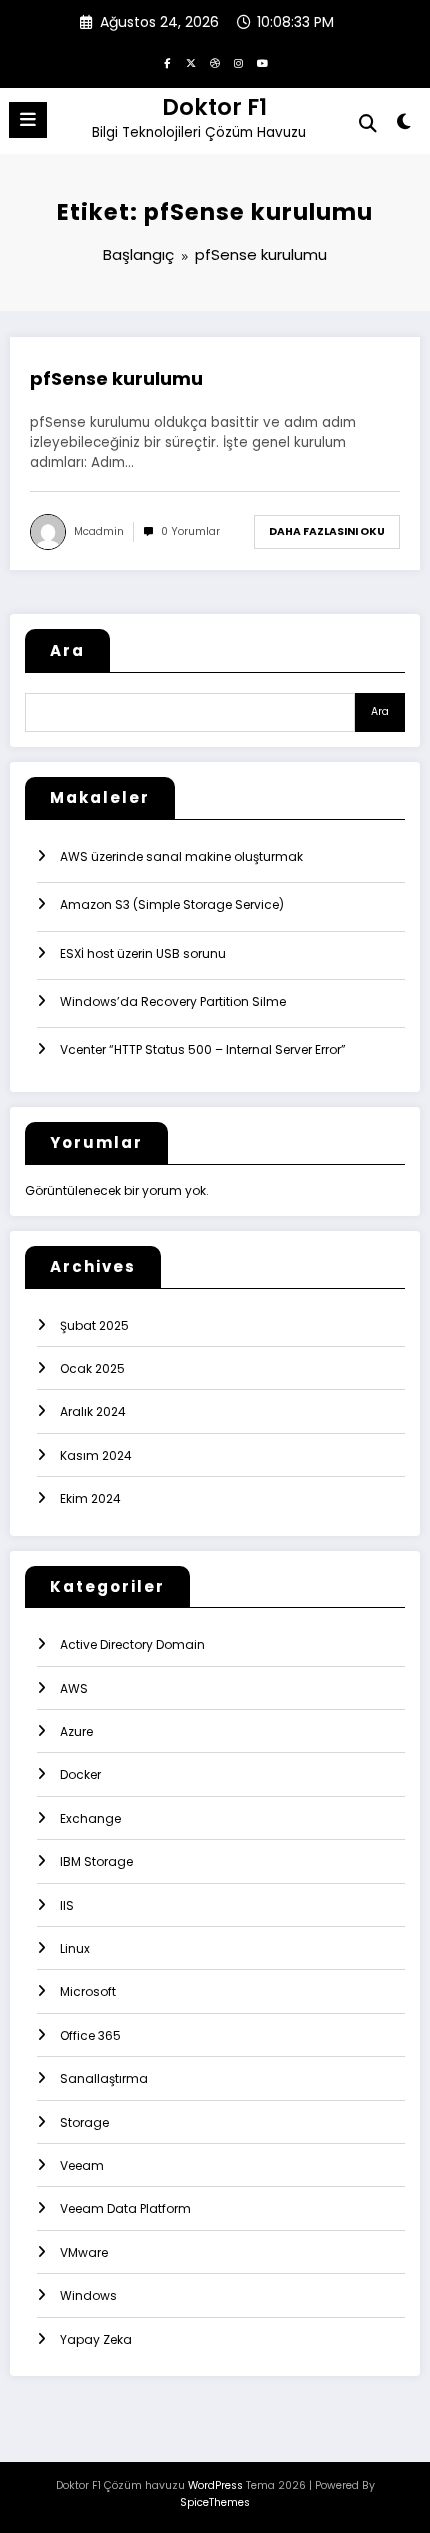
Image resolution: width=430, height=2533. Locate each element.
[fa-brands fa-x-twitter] (191, 63)
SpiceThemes (215, 2502)
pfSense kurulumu (116, 379)
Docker (80, 1774)
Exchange (90, 1818)
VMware (84, 2252)
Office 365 (90, 2035)
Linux (75, 1948)
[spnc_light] (404, 125)
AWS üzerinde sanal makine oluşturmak (181, 856)
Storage (84, 2122)
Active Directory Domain (132, 1644)
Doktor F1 (214, 107)
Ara (67, 650)
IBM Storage (96, 1861)
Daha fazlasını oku (327, 531)
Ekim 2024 (90, 1498)
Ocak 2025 (92, 1368)
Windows (88, 2295)
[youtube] (263, 63)
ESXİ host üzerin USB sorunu (143, 953)
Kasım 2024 (96, 1455)
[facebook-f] (167, 63)
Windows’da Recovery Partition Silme (173, 1001)
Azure (76, 1731)
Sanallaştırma (104, 2078)
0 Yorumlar (190, 531)
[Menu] (28, 120)
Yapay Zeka (96, 2339)
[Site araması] (368, 123)
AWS (74, 1688)
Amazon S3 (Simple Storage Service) (172, 904)
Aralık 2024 (93, 1411)
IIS (67, 1905)
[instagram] (239, 63)
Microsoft (88, 1991)
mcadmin (99, 531)
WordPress (215, 2485)
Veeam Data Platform (125, 2208)
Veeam (82, 2165)
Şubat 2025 (94, 1325)
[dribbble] (215, 63)
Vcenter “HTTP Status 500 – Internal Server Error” (203, 1049)
